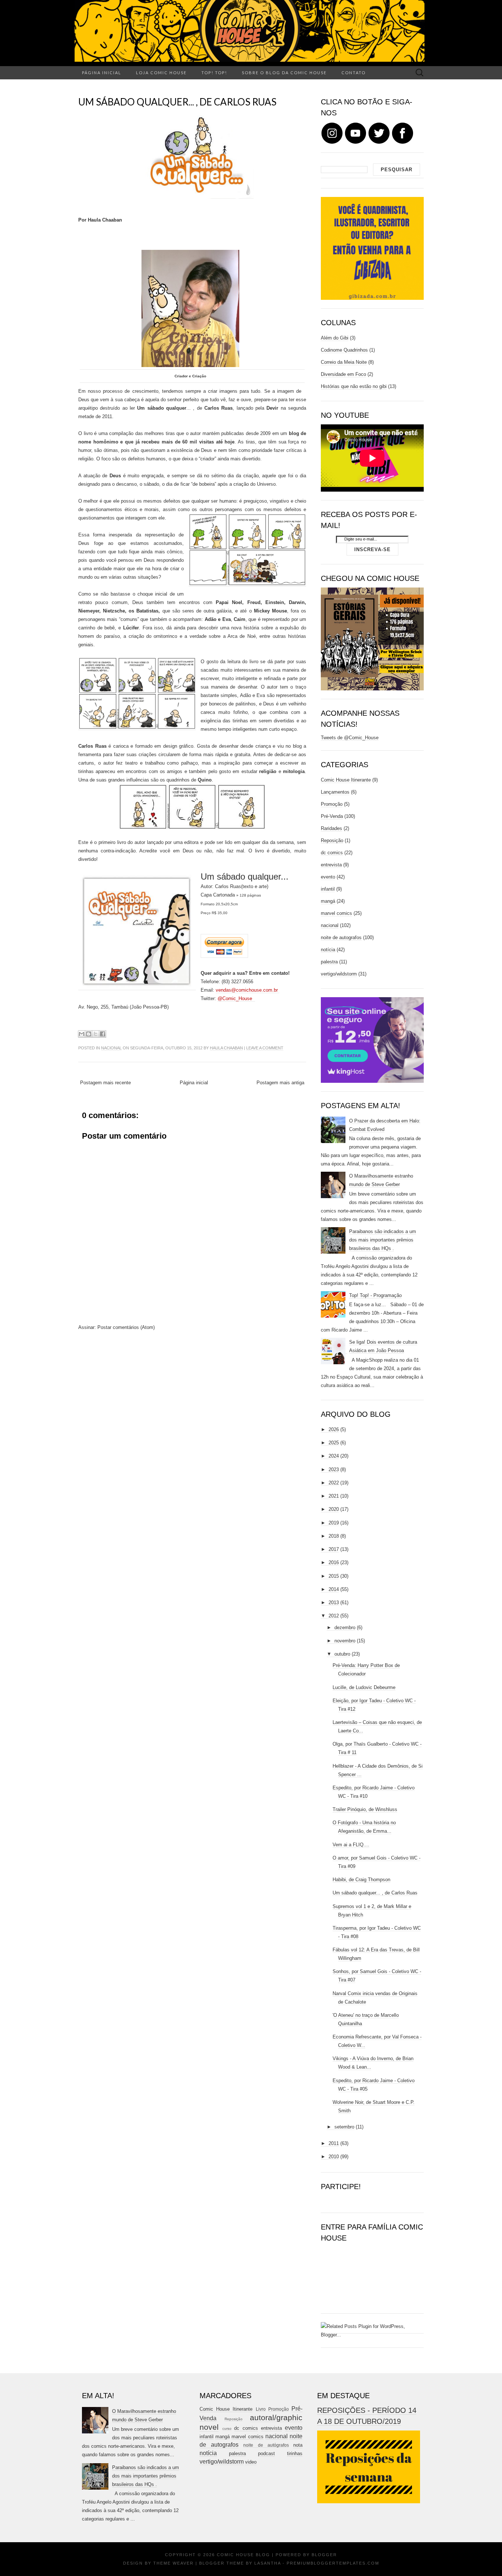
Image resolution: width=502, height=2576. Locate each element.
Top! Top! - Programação (375, 1295)
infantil (328, 889)
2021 (334, 1496)
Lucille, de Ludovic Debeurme (364, 1687)
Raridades (331, 828)
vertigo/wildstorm (339, 974)
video (251, 2462)
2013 (334, 1603)
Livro (261, 2409)
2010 (334, 2157)
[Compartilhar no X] (96, 1034)
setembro (344, 2127)
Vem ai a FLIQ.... (351, 1845)
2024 (334, 1456)
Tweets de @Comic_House (350, 738)
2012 (334, 1616)
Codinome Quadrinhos (344, 350)
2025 (334, 1443)
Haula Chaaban (226, 1048)
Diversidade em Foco (343, 374)
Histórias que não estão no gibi (354, 386)
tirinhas (295, 2453)
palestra (329, 962)
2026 (334, 1429)
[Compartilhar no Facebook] (103, 1034)
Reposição (332, 840)
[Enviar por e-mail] (82, 1034)
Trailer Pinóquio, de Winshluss (365, 1809)
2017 (334, 1549)
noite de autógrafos (266, 2445)
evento (328, 877)
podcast (266, 2453)
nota (298, 2445)
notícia (328, 950)
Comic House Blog (243, 2555)
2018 (334, 1536)
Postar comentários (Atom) (126, 1327)
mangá (328, 901)
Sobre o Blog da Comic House (284, 73)
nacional (111, 1048)
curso (227, 2428)
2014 (334, 1589)
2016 (334, 1562)
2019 (334, 1523)
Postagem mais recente (105, 1083)
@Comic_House (236, 998)
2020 (334, 1509)
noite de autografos (341, 937)
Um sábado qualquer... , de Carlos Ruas (177, 102)
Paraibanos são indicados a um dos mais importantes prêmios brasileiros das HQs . (383, 1240)
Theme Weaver (173, 2563)
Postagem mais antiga (280, 1083)
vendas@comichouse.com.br (248, 990)
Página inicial (102, 73)
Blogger (324, 2555)
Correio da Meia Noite (344, 362)
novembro (345, 1641)
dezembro (345, 1627)
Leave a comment (265, 1048)
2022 (334, 1483)
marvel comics (336, 913)
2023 (334, 1470)
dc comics (332, 853)
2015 (334, 1576)
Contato (354, 73)
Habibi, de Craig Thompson (361, 1880)
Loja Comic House (161, 73)
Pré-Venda (332, 816)
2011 (334, 2143)
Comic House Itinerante (346, 780)
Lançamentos (335, 792)
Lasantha (268, 2563)
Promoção (332, 804)
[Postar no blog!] (89, 1034)
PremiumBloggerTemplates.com (333, 2563)
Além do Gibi (335, 338)
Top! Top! (214, 73)
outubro (342, 1654)
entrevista (331, 865)
